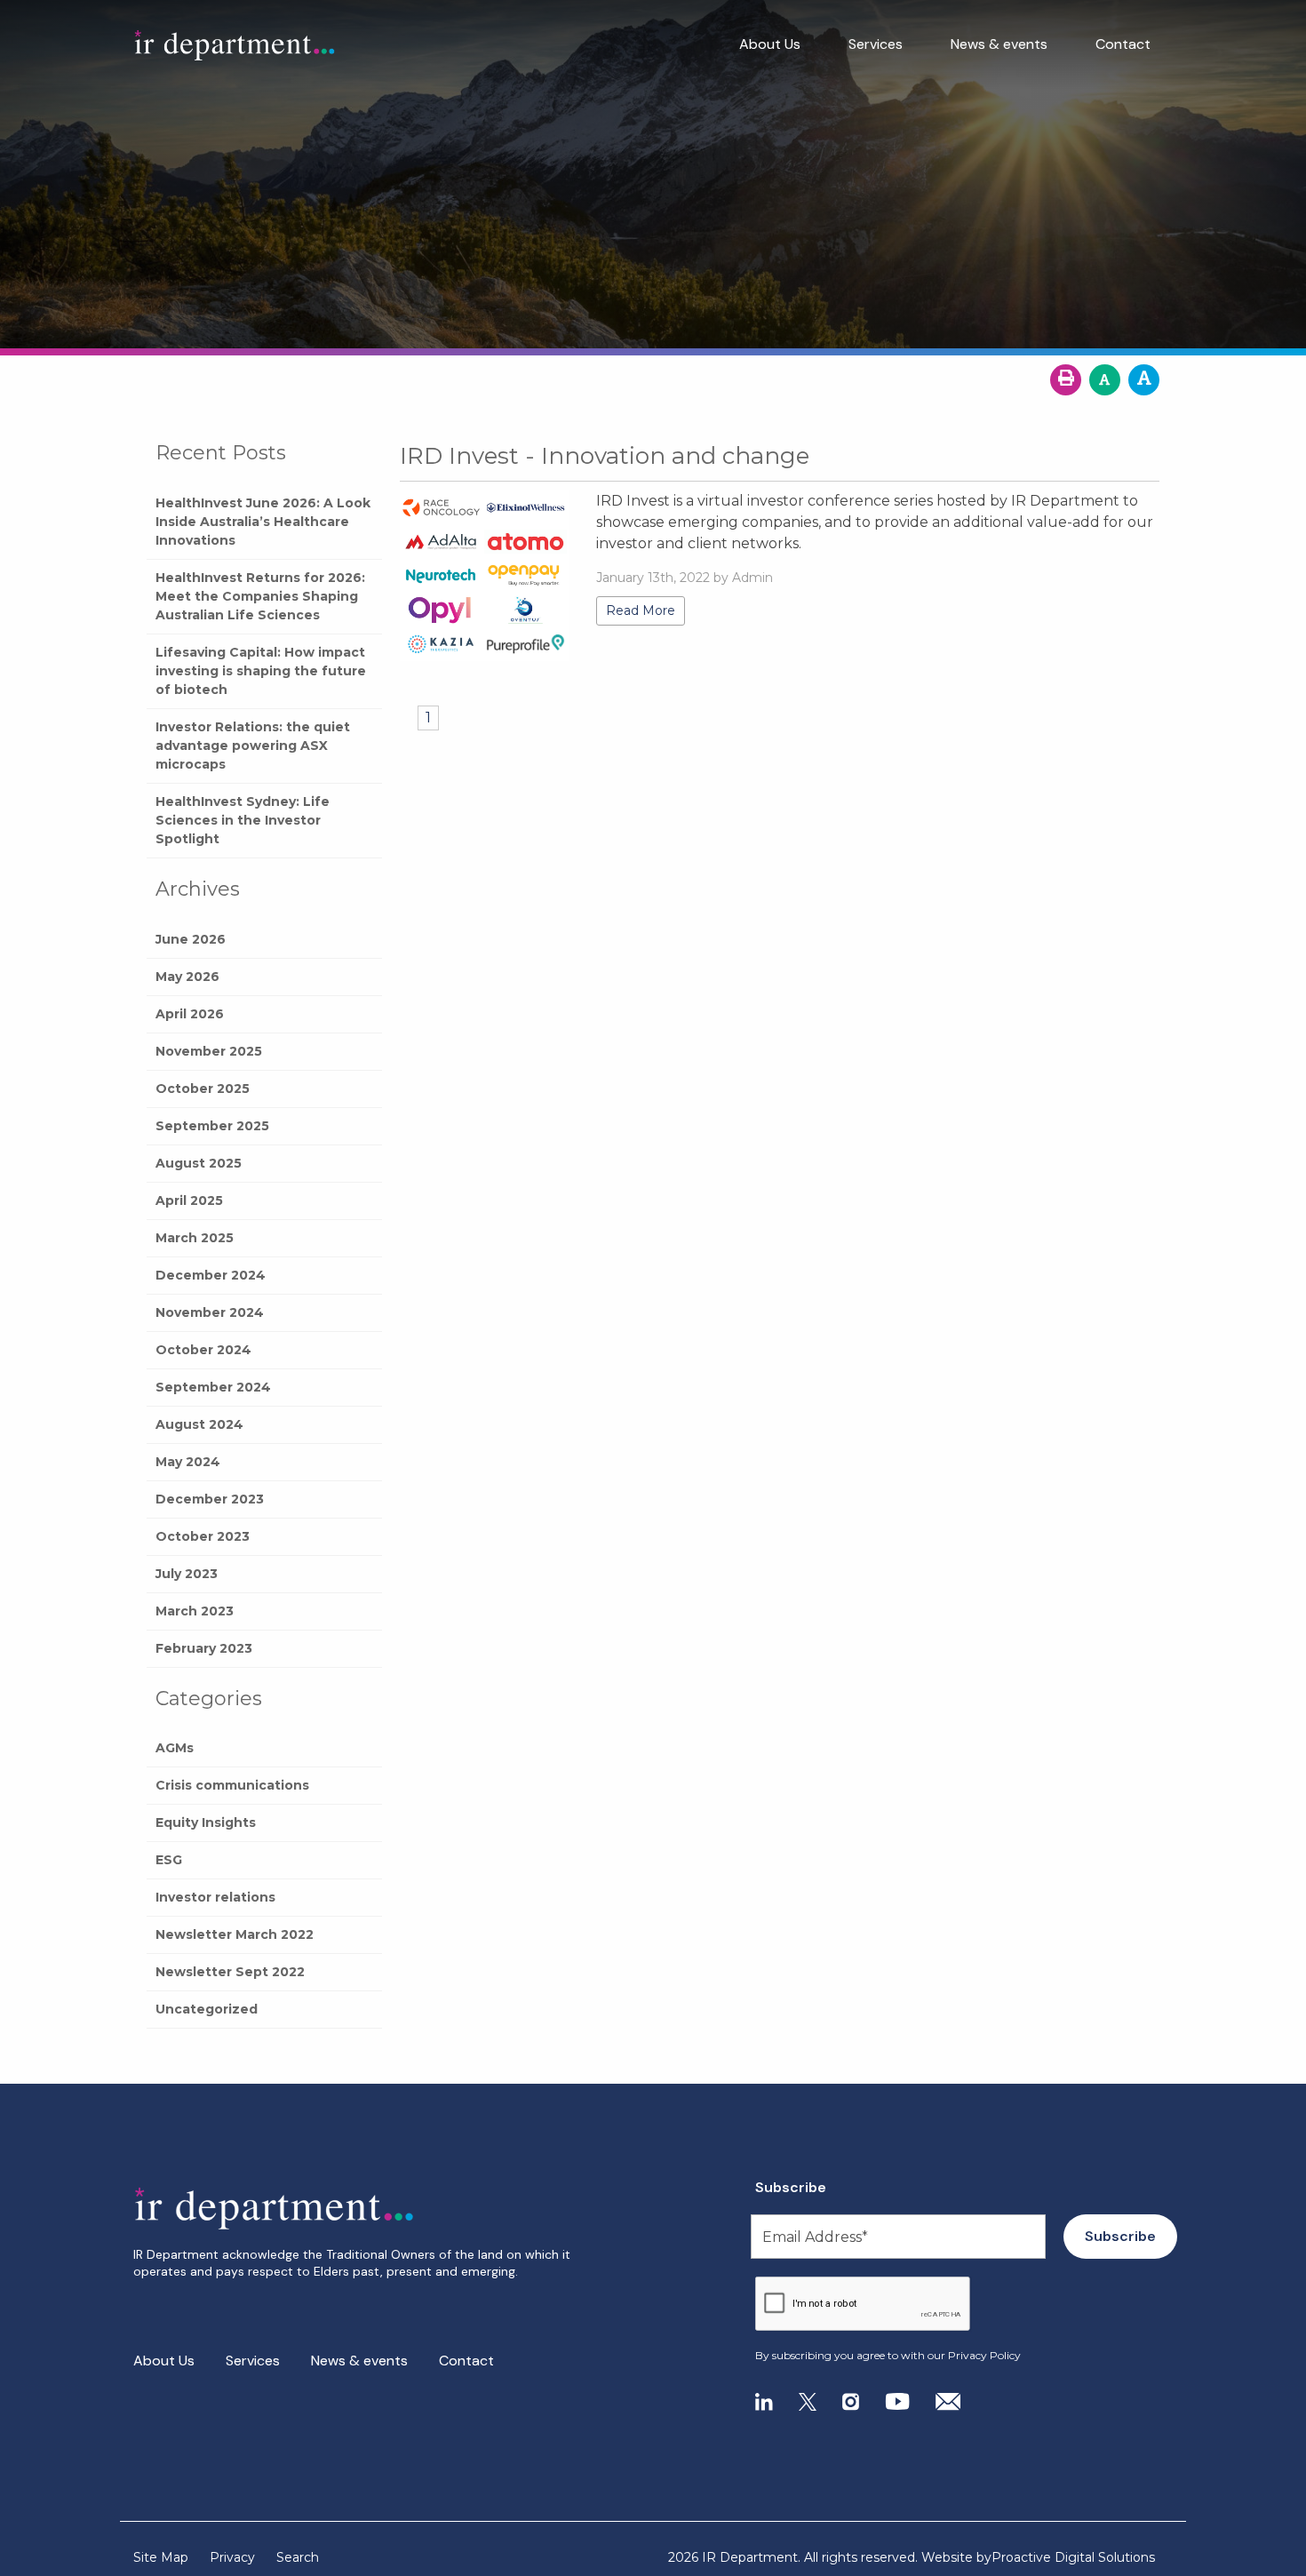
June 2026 (191, 939)
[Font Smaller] (1105, 380)
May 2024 (188, 1462)
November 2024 (210, 1312)
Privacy (232, 2557)
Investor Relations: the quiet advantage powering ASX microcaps (253, 746)
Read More (641, 610)
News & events (999, 44)
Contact (1123, 44)
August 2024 (199, 1424)
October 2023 (203, 1536)
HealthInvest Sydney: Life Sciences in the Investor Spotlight (243, 820)
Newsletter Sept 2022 (230, 1972)
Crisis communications (232, 1785)
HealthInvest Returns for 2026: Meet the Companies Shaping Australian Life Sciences (260, 596)
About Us (770, 44)
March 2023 (195, 1611)
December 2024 (211, 1275)
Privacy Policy (984, 2355)
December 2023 (210, 1499)
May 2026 (187, 977)
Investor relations (215, 1897)
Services (876, 44)
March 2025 (195, 1238)
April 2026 (190, 1014)
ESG (169, 1860)
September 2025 (212, 1126)
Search (298, 2557)
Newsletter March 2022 (235, 1934)
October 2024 (203, 1350)
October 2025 (203, 1089)
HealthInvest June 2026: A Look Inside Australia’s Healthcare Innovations (263, 522)
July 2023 (187, 1574)
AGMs (175, 1748)
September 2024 (213, 1387)
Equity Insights (206, 1822)
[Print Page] (1066, 380)
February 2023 (204, 1648)
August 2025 (199, 1163)
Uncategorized (207, 2009)
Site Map (161, 2557)
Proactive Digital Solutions (1073, 2557)
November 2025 (209, 1051)
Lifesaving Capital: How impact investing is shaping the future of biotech (261, 671)
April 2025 (189, 1200)
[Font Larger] (1144, 380)
